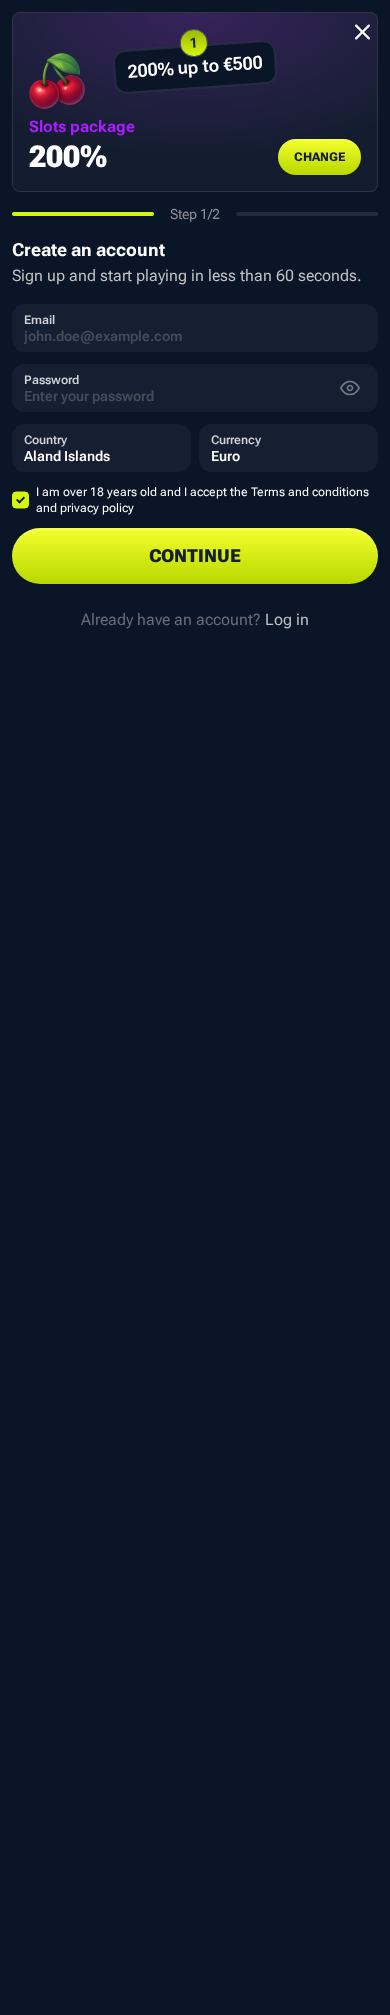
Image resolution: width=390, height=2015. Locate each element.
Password (51, 380)
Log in (287, 619)
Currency (236, 440)
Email (39, 320)
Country (45, 440)
